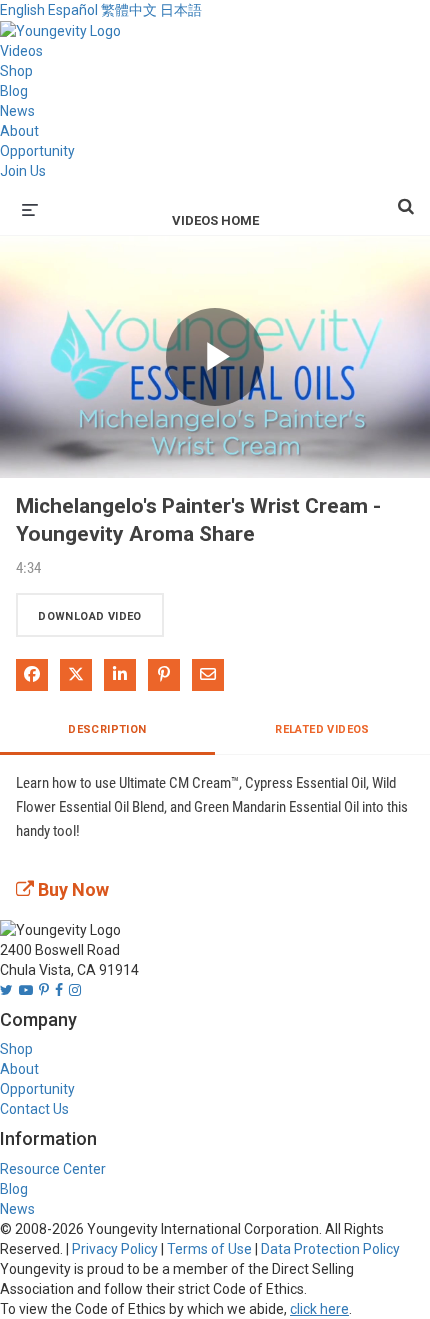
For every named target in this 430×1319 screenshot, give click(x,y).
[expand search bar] (406, 198)
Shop (16, 71)
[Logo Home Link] (60, 30)
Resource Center (53, 1169)
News (17, 111)
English (22, 10)
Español (73, 10)
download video (90, 616)
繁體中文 (129, 10)
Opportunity (37, 151)
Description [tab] (107, 729)
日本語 (181, 10)
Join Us (23, 171)
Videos (21, 51)
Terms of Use (209, 1249)
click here (319, 1309)
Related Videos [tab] (322, 729)
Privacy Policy (115, 1249)
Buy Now (71, 889)
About (19, 131)
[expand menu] (30, 208)
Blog (14, 91)
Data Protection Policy (330, 1249)
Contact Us (34, 1109)
